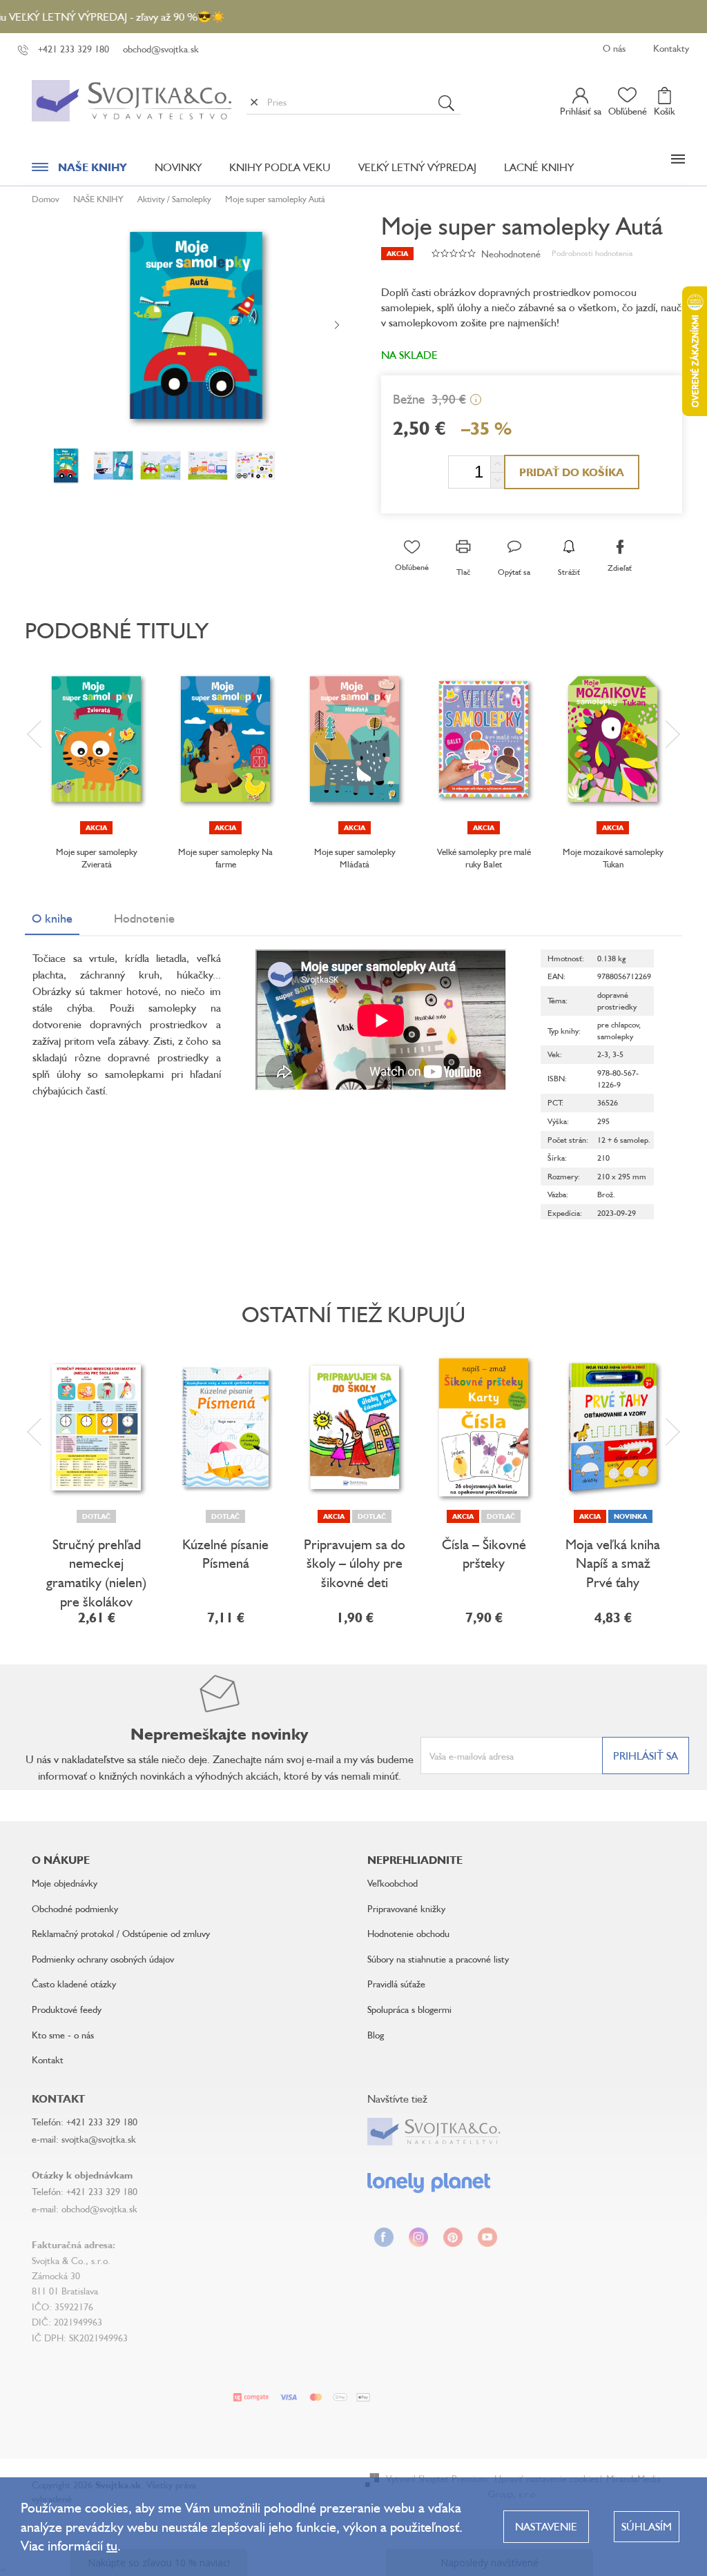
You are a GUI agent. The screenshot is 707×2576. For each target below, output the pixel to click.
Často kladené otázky (74, 1984)
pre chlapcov (618, 1024)
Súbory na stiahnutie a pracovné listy (438, 1959)
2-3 (603, 1054)
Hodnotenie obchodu (408, 1933)
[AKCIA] (96, 739)
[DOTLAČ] (96, 1427)
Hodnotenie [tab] (144, 918)
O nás (614, 48)
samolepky (615, 1036)
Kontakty (671, 48)
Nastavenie (546, 2526)
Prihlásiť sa (646, 1756)
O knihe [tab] (52, 918)
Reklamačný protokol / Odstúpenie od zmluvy (121, 1933)
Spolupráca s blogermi (409, 2009)
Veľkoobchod (393, 1883)
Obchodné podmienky (75, 1908)
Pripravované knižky (406, 1908)
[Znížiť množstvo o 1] (497, 480)
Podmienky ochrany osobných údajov (103, 1959)
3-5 (618, 1054)
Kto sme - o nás (63, 2035)
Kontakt (48, 2059)
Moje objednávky (65, 1883)
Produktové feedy (67, 2009)
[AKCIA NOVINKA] (613, 1427)
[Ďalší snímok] (337, 326)
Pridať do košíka (572, 472)
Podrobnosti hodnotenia (592, 253)
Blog (376, 2035)
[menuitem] (79, 170)
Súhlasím (647, 2526)
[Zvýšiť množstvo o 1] (497, 464)
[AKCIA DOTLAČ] (355, 1427)
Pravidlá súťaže (396, 1984)
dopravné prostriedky (617, 1001)
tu (112, 2545)
